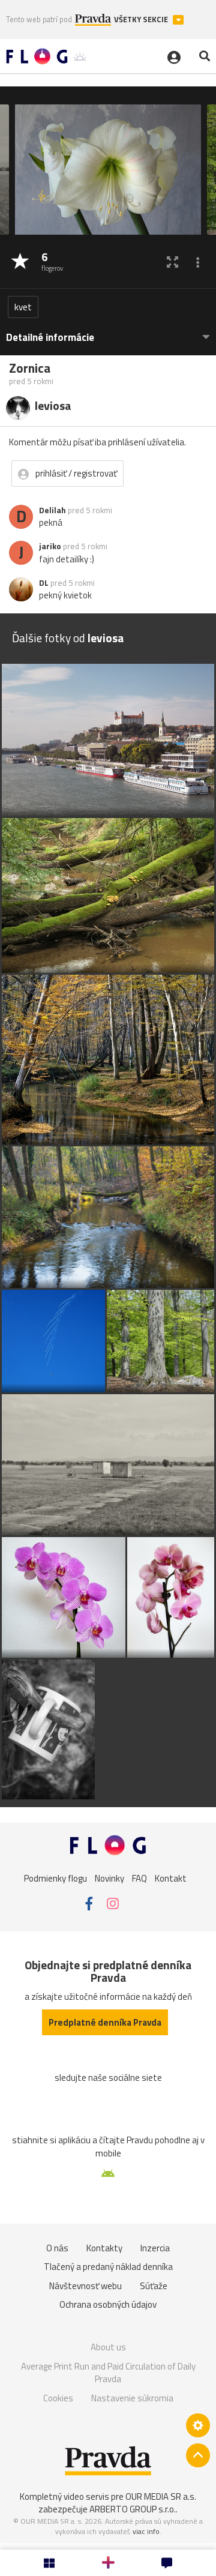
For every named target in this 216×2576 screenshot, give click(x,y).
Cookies (58, 2398)
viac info (146, 2531)
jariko (50, 546)
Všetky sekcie (142, 20)
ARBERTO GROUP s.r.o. (133, 2509)
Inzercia (155, 2248)
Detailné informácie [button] (50, 338)
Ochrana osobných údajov (108, 2304)
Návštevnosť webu (85, 2286)
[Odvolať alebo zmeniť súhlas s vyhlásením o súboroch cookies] (198, 2425)
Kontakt (171, 1878)
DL (44, 583)
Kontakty (104, 2248)
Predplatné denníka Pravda (105, 2022)
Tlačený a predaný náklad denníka (108, 2267)
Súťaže (154, 2286)
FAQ (139, 1878)
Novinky (109, 1878)
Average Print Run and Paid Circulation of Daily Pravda (108, 2373)
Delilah (52, 510)
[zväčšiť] (172, 262)
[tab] (108, 332)
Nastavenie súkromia (132, 2398)
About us (108, 2347)
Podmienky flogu (55, 1878)
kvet (23, 307)
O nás (57, 2248)
